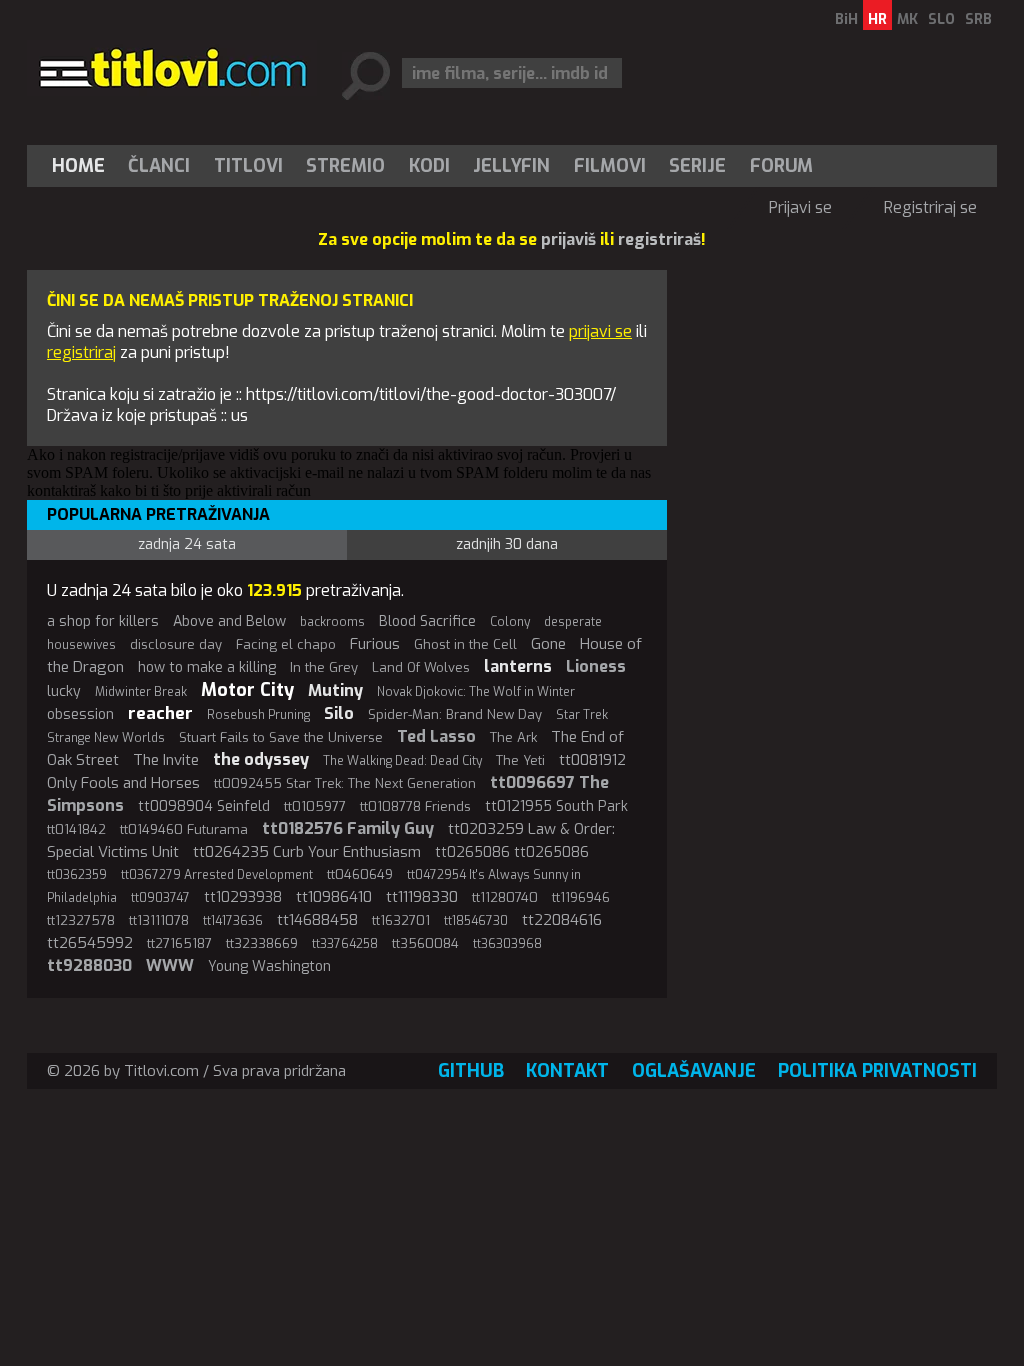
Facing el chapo (286, 644)
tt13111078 (159, 920)
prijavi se (600, 331)
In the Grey (324, 667)
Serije (697, 166)
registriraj (81, 352)
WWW (170, 965)
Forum (781, 166)
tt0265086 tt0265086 (512, 852)
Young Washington (269, 966)
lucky (64, 691)
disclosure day (176, 644)
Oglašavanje (694, 1071)
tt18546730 (476, 921)
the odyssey (261, 759)
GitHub (471, 1071)
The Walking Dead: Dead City (402, 761)
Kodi (429, 166)
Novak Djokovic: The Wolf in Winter (476, 692)
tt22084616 (562, 920)
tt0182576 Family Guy (348, 828)
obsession (80, 714)
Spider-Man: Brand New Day (455, 714)
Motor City (247, 690)
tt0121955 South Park (556, 806)
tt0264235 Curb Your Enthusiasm (307, 852)
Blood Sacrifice (427, 621)
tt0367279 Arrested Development (217, 875)
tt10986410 (334, 897)
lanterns (518, 666)
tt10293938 (243, 897)
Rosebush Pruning (258, 715)
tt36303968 (507, 944)
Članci (159, 166)
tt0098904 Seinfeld (204, 806)
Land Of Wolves (421, 667)
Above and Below (229, 621)
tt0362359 (77, 875)
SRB (978, 19)
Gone (548, 644)
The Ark (513, 737)
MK (907, 19)
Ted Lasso (436, 736)
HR (877, 19)
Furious (375, 644)
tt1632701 (401, 920)
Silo (339, 713)
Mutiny (335, 690)
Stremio (345, 166)
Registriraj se (930, 207)
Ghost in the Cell (465, 644)
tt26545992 (90, 943)
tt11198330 (422, 897)
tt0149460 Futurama (184, 829)
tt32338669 (262, 943)
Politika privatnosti (877, 1071)
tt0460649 (360, 874)
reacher (160, 713)
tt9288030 (89, 965)
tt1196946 (581, 897)
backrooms (332, 622)
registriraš (659, 239)
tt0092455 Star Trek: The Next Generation (345, 783)
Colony (510, 622)
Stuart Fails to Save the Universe (281, 737)
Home (78, 166)
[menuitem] (83, 166)
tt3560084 (425, 943)
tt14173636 (233, 921)
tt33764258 (345, 944)
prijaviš (568, 239)
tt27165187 (179, 943)
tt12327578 (81, 920)
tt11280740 (505, 897)
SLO (941, 19)
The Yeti (520, 760)
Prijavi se (800, 207)
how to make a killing (207, 667)
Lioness (596, 666)
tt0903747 (160, 898)
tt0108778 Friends (415, 806)
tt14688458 (317, 920)
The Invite (166, 760)
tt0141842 (76, 829)
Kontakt (567, 1071)
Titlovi (248, 166)
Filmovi (610, 166)
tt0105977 (315, 806)
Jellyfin (511, 166)
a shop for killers (103, 621)
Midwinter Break (141, 692)
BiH (846, 19)
